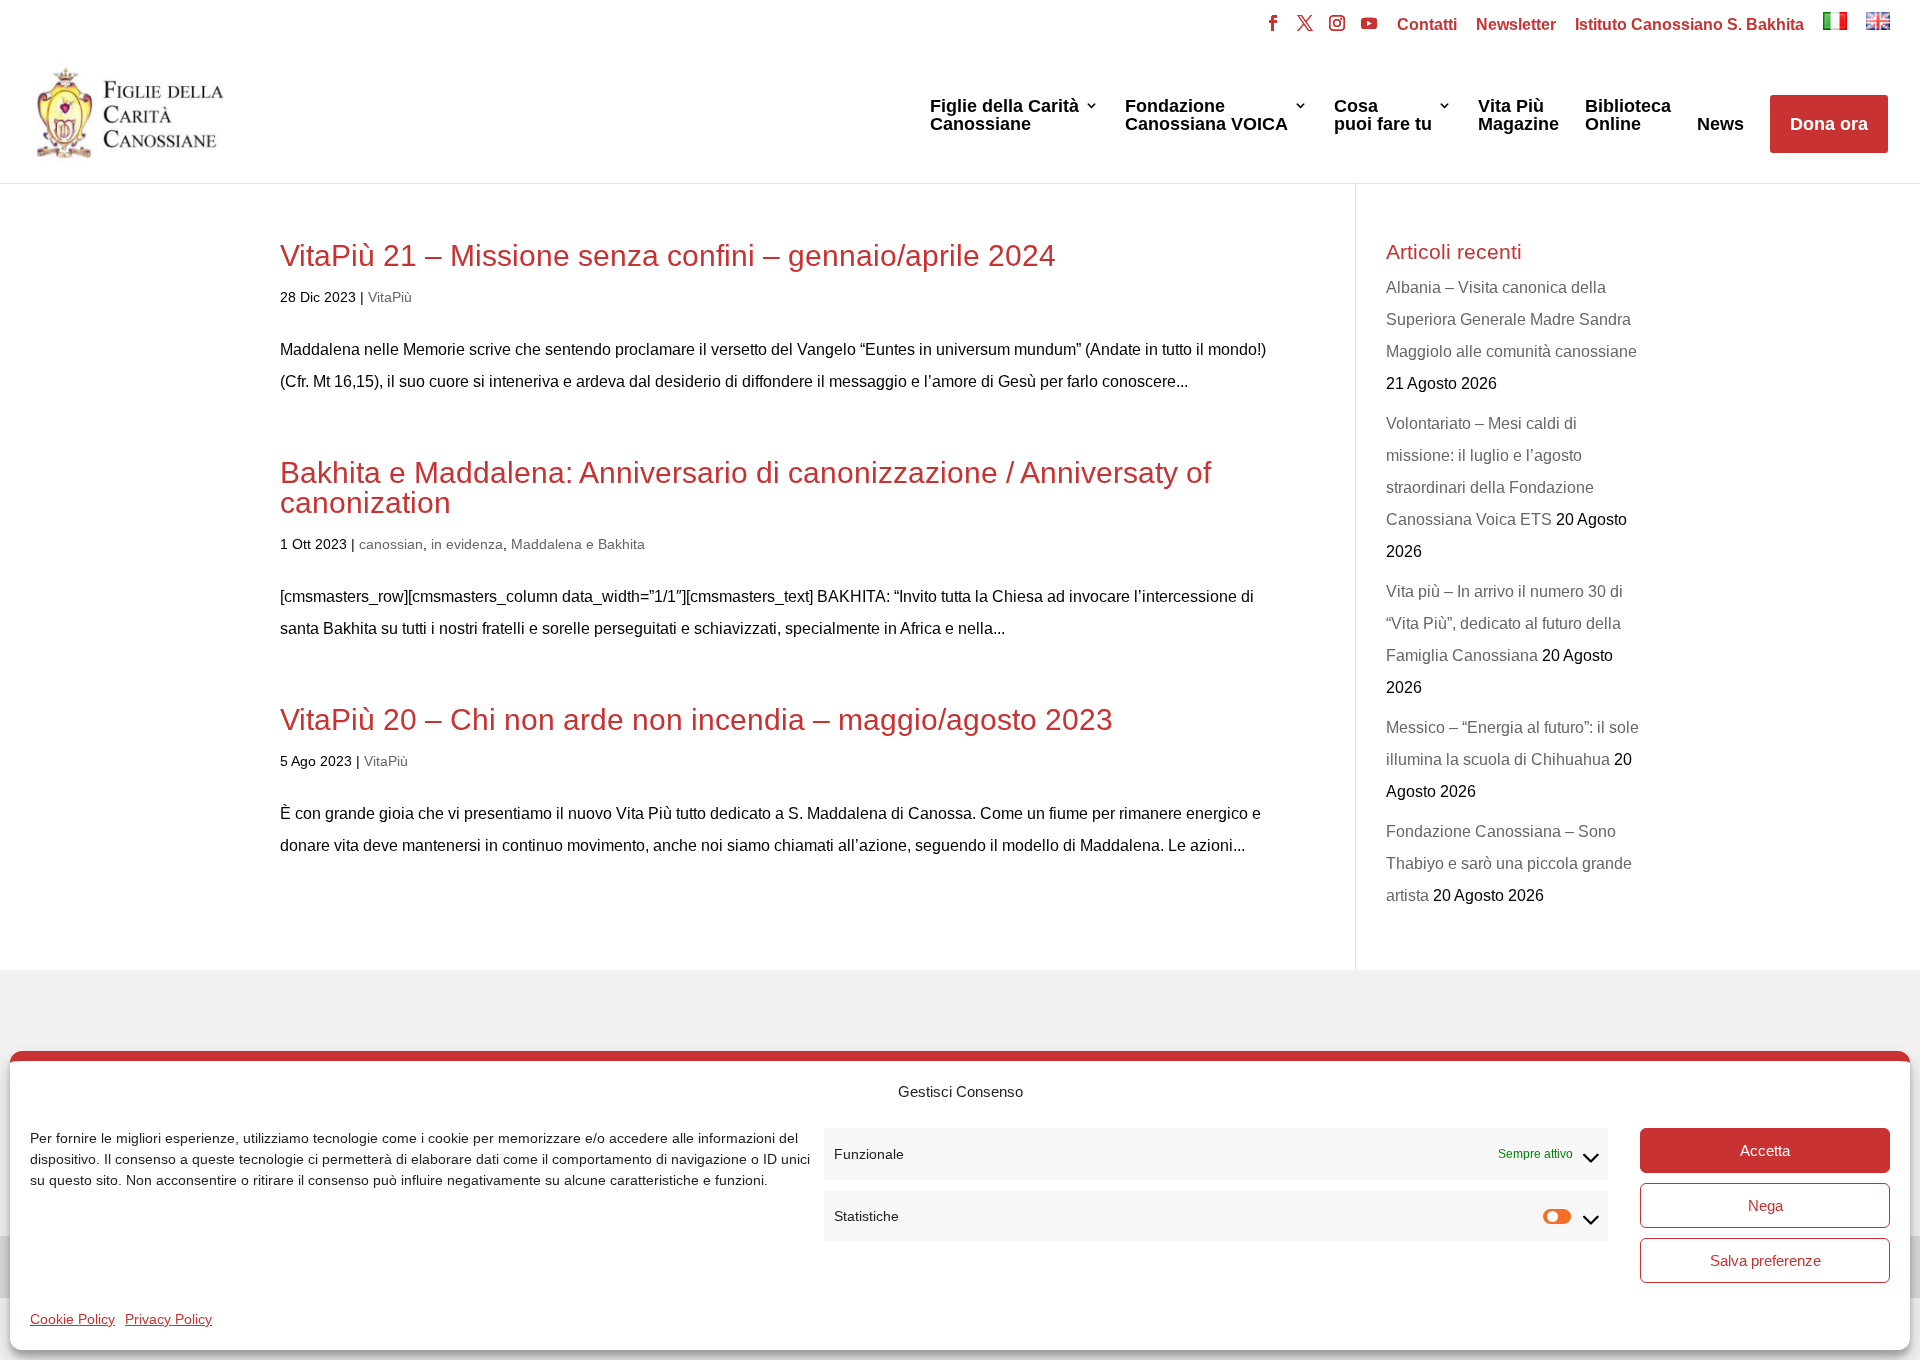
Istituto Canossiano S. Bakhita (1689, 25)
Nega (1765, 1205)
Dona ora (1829, 124)
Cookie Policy (72, 1319)
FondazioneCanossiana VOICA (1206, 115)
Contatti (1427, 25)
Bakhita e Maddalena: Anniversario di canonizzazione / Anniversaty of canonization (745, 487)
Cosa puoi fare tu (1383, 115)
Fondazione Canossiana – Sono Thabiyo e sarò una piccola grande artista (1509, 863)
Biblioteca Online (1628, 115)
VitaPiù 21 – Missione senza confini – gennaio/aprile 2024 (668, 255)
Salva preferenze (1765, 1260)
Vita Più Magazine (1518, 115)
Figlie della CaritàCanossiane (1004, 115)
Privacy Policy (168, 1319)
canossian (391, 544)
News (1720, 124)
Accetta (1765, 1150)
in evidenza (467, 544)
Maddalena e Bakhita (578, 544)
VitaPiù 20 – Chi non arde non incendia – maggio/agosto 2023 (696, 719)
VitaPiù (390, 297)
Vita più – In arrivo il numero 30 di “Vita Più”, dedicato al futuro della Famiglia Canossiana (1504, 623)
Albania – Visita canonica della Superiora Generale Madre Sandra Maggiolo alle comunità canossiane (1511, 319)
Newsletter (1516, 25)
